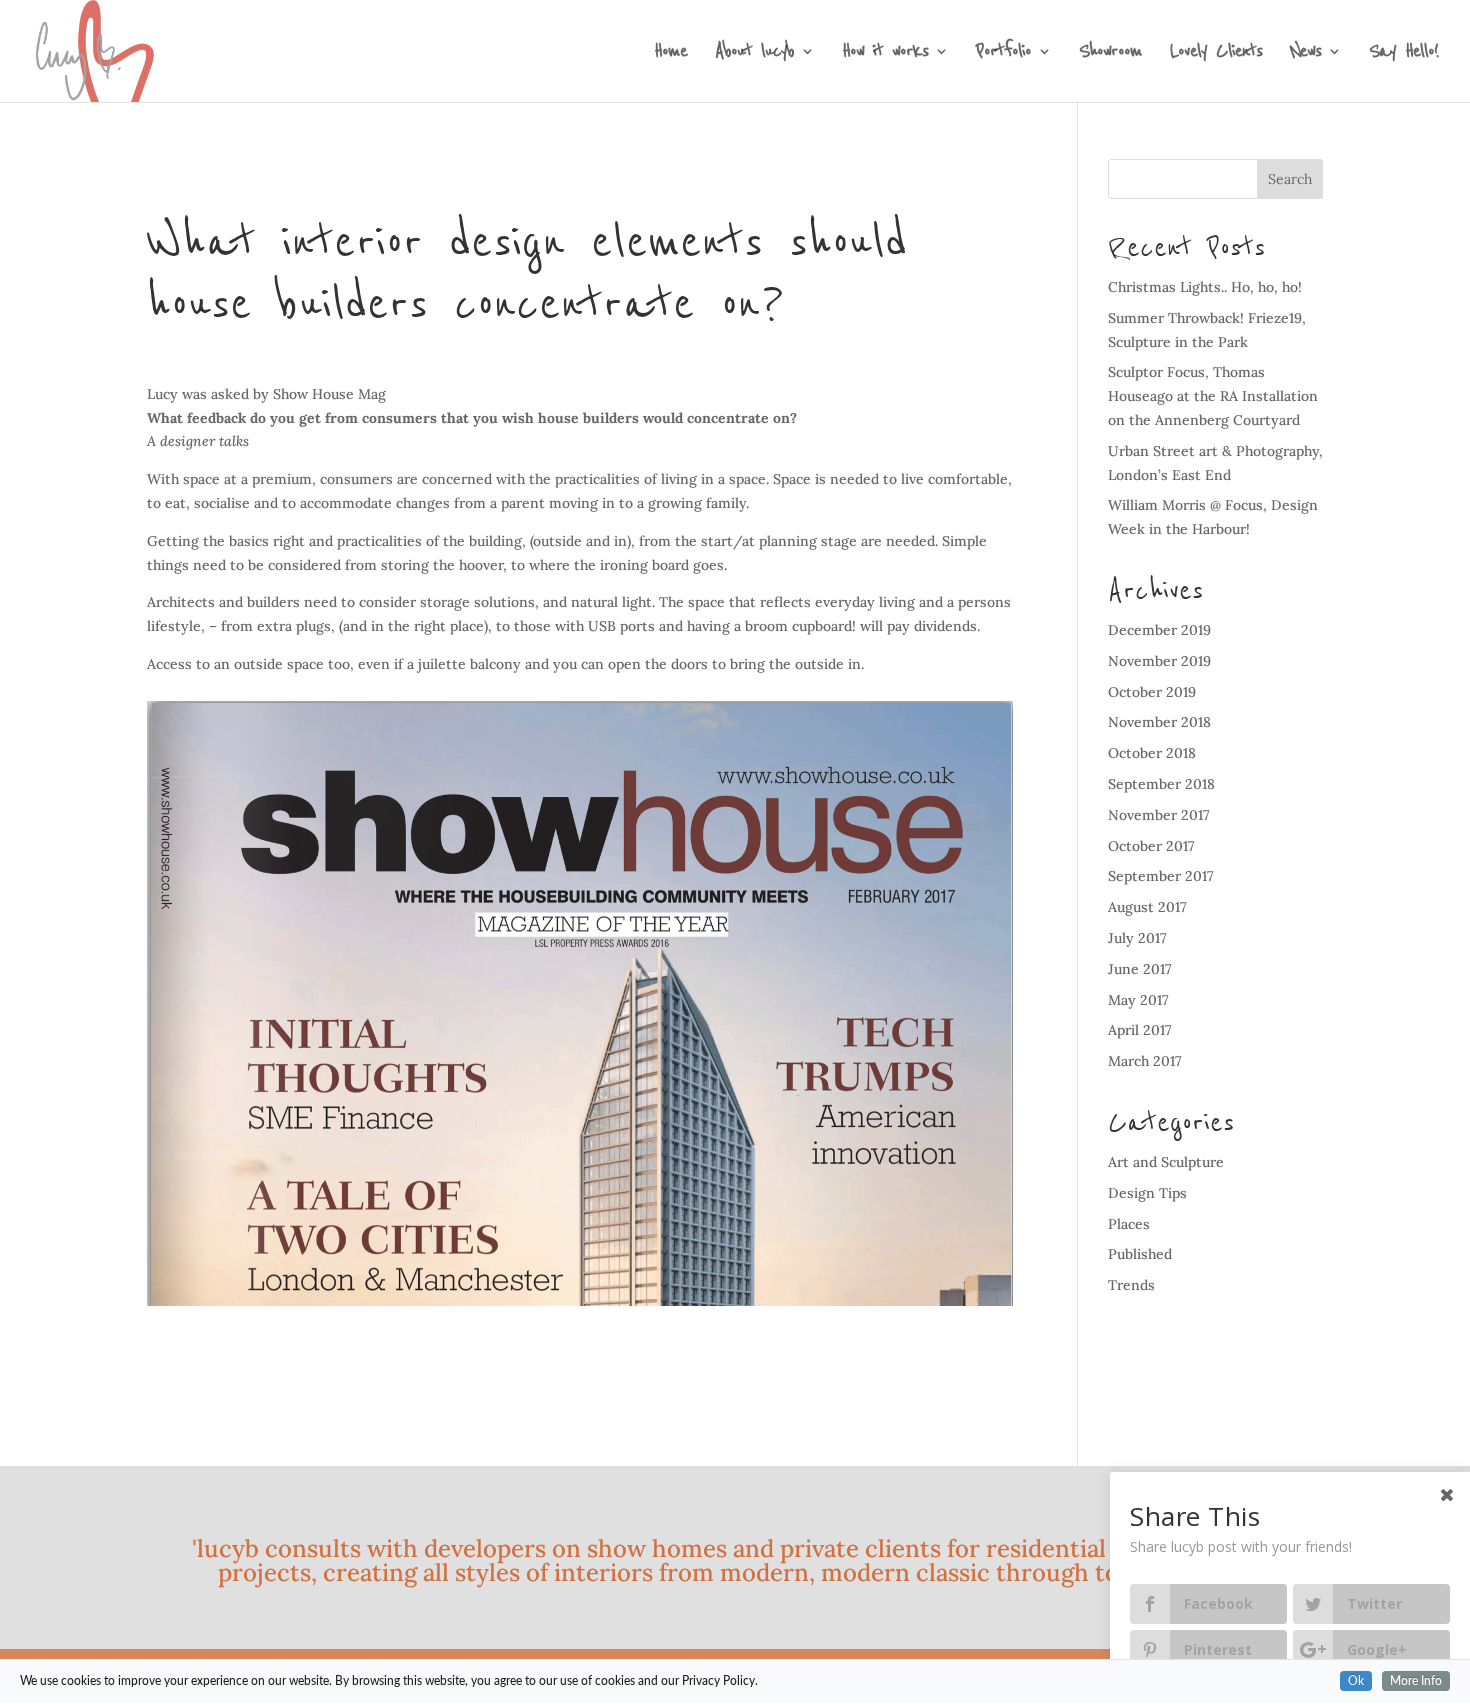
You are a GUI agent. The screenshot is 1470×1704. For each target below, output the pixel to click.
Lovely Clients (1216, 54)
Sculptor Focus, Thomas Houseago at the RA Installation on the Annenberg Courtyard (1213, 396)
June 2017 (1140, 969)
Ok (1356, 1681)
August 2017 (1147, 907)
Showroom (1110, 54)
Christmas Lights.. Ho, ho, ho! (1205, 287)
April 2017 (1140, 1030)
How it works (885, 54)
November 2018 (1159, 722)
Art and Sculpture (1166, 1162)
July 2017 (1137, 938)
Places (1129, 1224)
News (1305, 54)
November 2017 (1159, 815)
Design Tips (1147, 1193)
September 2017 (1161, 876)
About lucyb (754, 54)
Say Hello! (1403, 54)
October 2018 (1152, 753)
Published (1140, 1254)
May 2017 (1138, 1000)
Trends (1131, 1285)
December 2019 (1159, 630)
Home (670, 54)
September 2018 (1161, 784)
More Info (1416, 1681)
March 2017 (1145, 1061)
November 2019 (1159, 661)
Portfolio (1003, 54)
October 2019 (1152, 692)
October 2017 (1151, 846)
